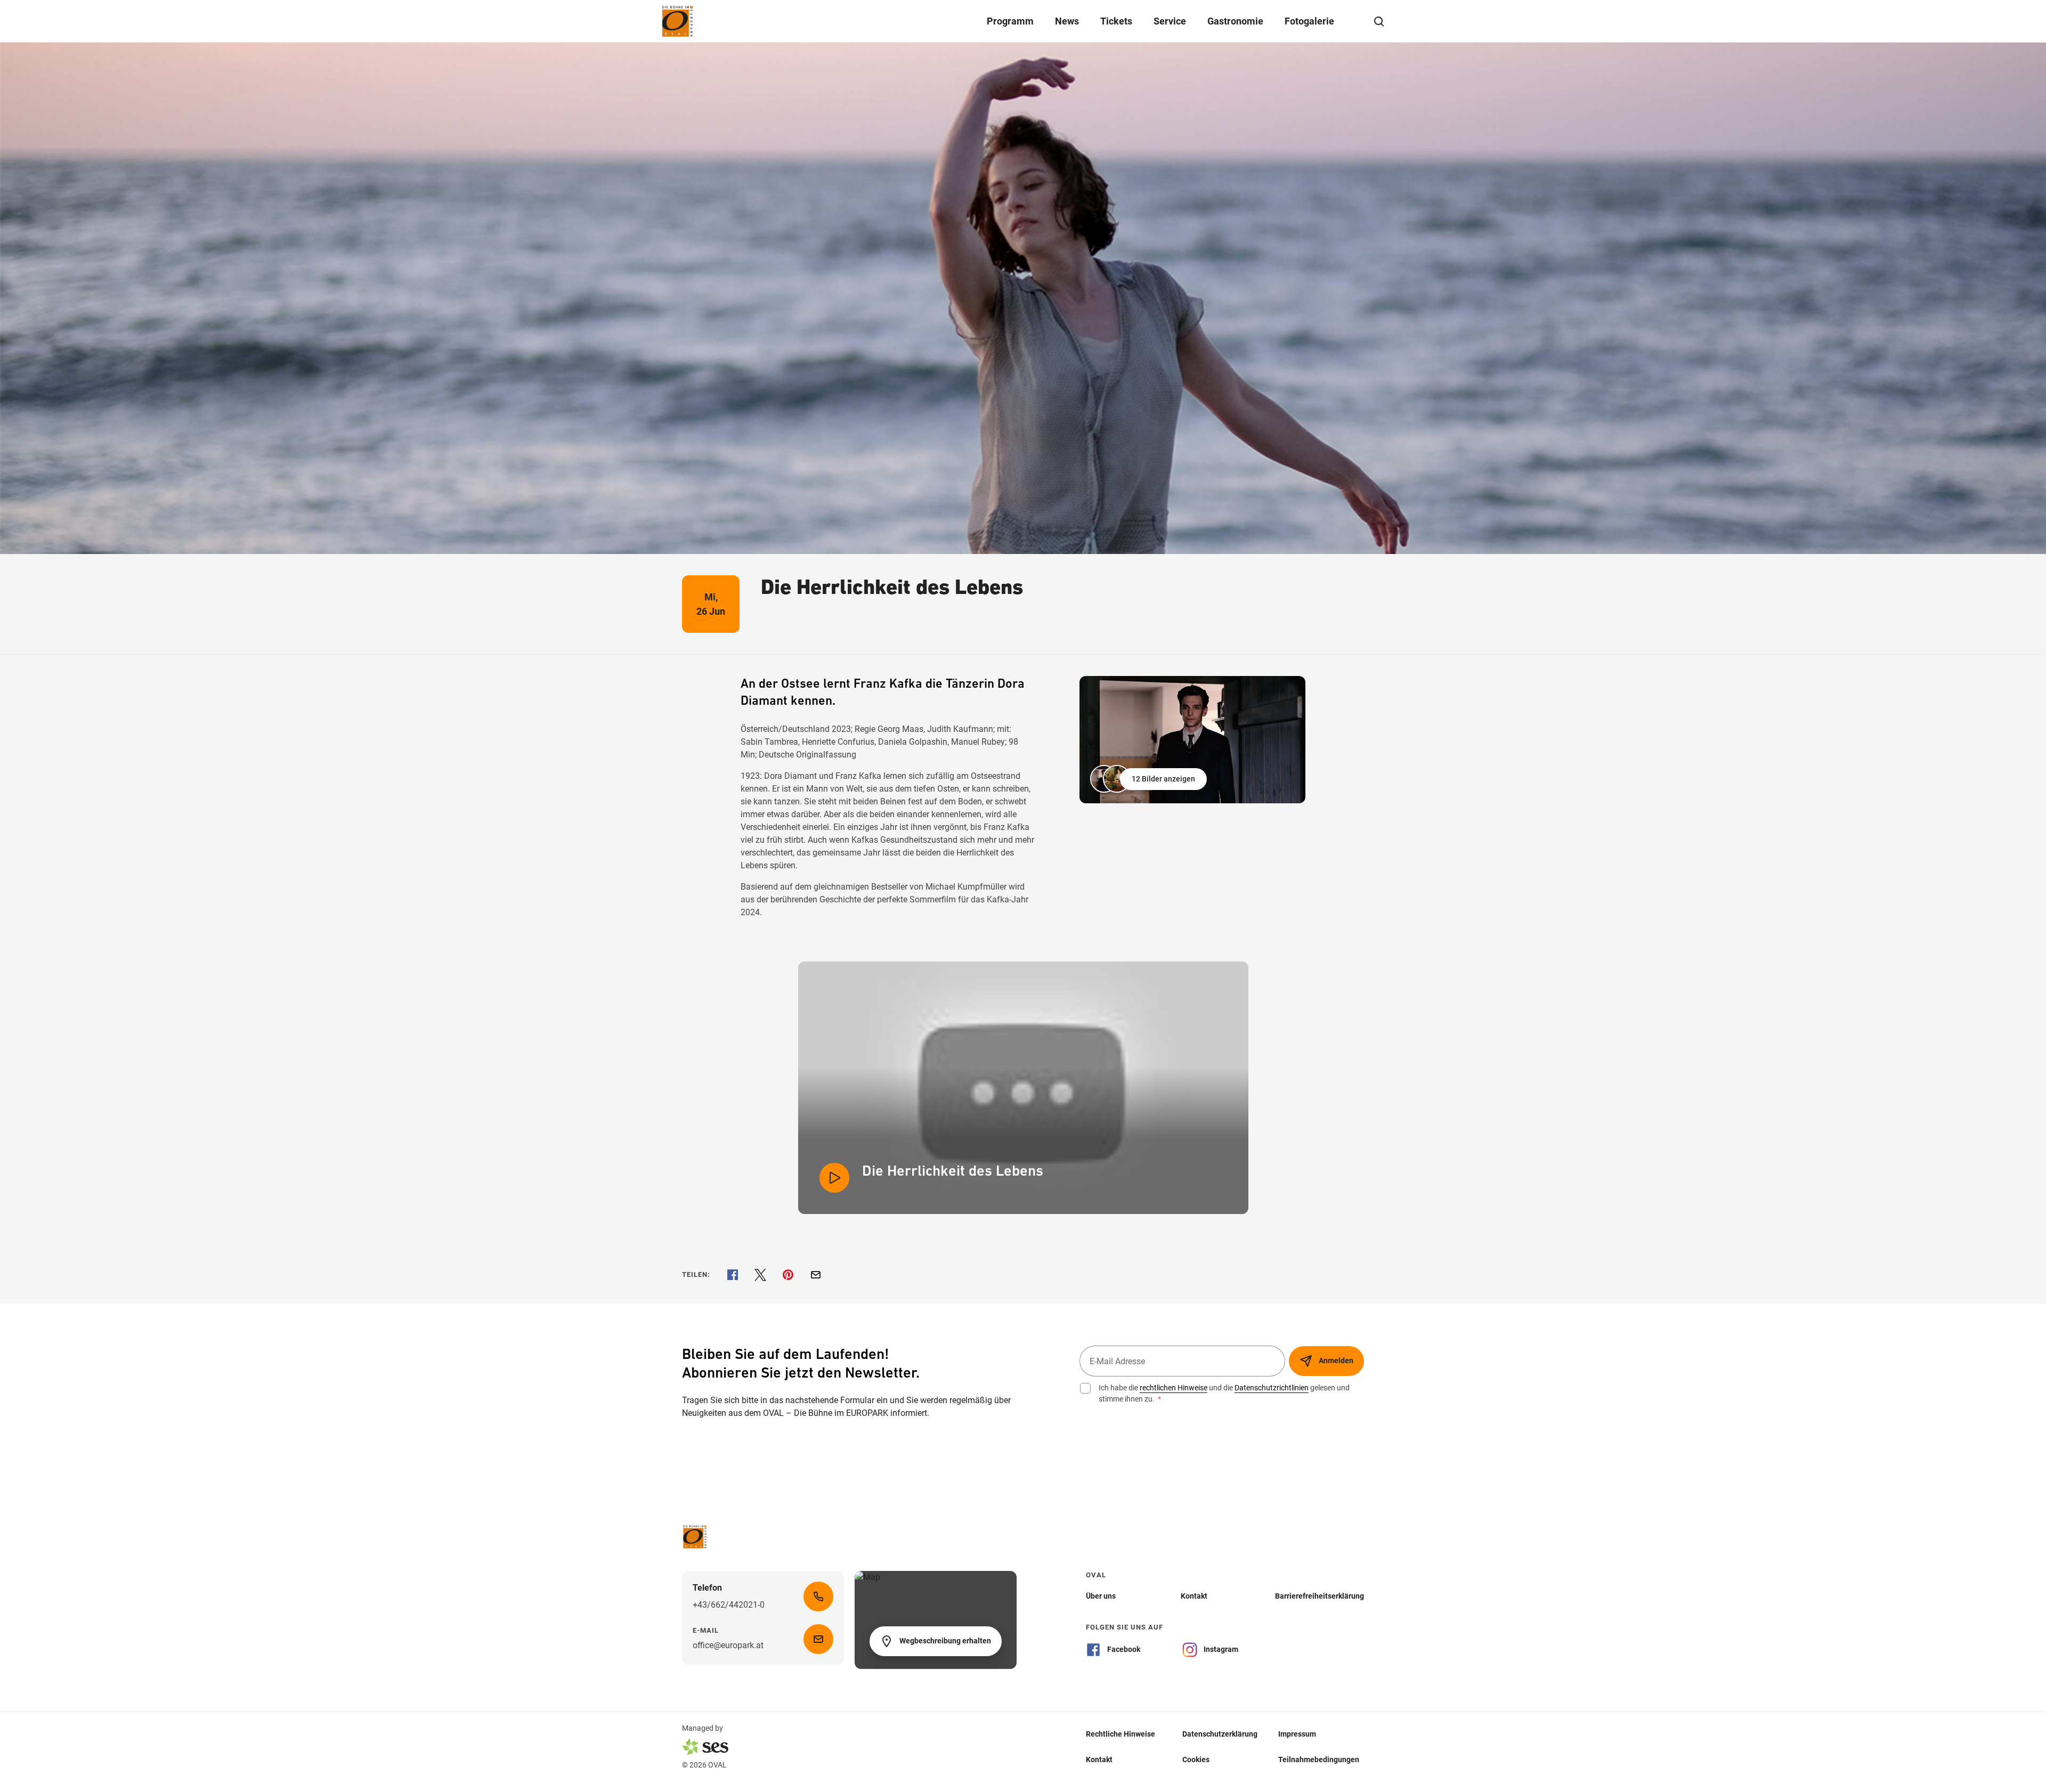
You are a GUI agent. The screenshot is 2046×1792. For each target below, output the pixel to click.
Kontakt (1099, 1760)
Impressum (1297, 1734)
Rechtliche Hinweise (1121, 1734)
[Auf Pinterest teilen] (788, 1275)
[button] (1150, 779)
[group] (1192, 740)
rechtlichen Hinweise (1174, 1388)
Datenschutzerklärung (1220, 1734)
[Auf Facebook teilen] (733, 1275)
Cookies (1196, 1760)
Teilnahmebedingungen (1319, 1760)
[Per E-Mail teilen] (816, 1275)
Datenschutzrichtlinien (1272, 1388)
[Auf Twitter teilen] (760, 1275)
